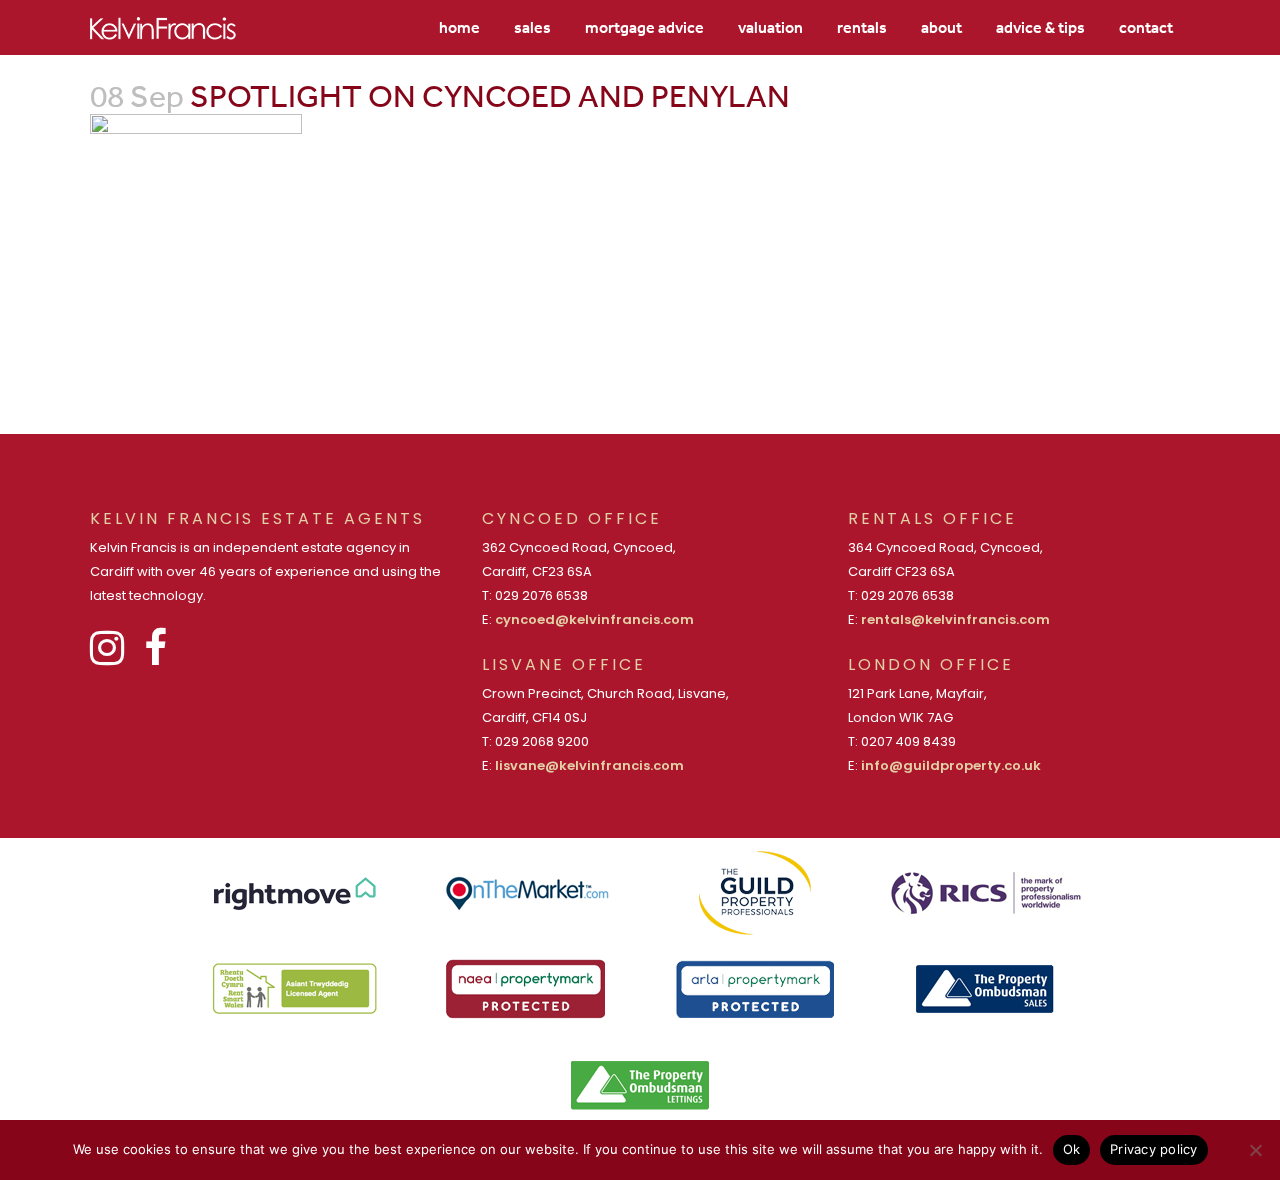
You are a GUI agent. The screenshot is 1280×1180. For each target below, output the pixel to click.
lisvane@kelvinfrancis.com (589, 765)
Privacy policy (1154, 1149)
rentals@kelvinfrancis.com (955, 619)
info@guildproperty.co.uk (951, 765)
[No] (1255, 1150)
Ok (1072, 1149)
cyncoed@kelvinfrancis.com (594, 619)
